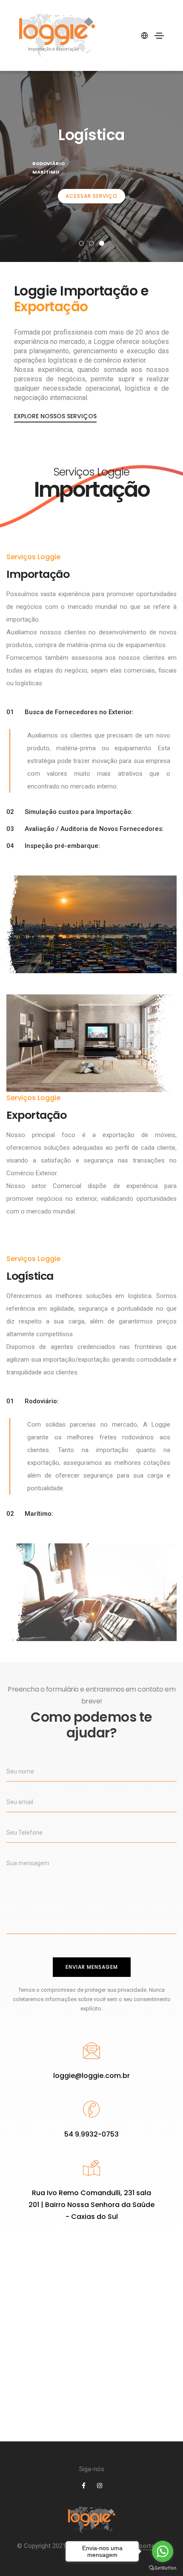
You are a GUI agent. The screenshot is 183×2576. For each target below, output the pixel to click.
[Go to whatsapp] (163, 2551)
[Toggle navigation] (159, 36)
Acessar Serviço (91, 196)
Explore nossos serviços (55, 416)
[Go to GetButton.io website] (163, 2568)
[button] (81, 243)
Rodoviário (49, 163)
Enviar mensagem (92, 1967)
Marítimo (46, 172)
